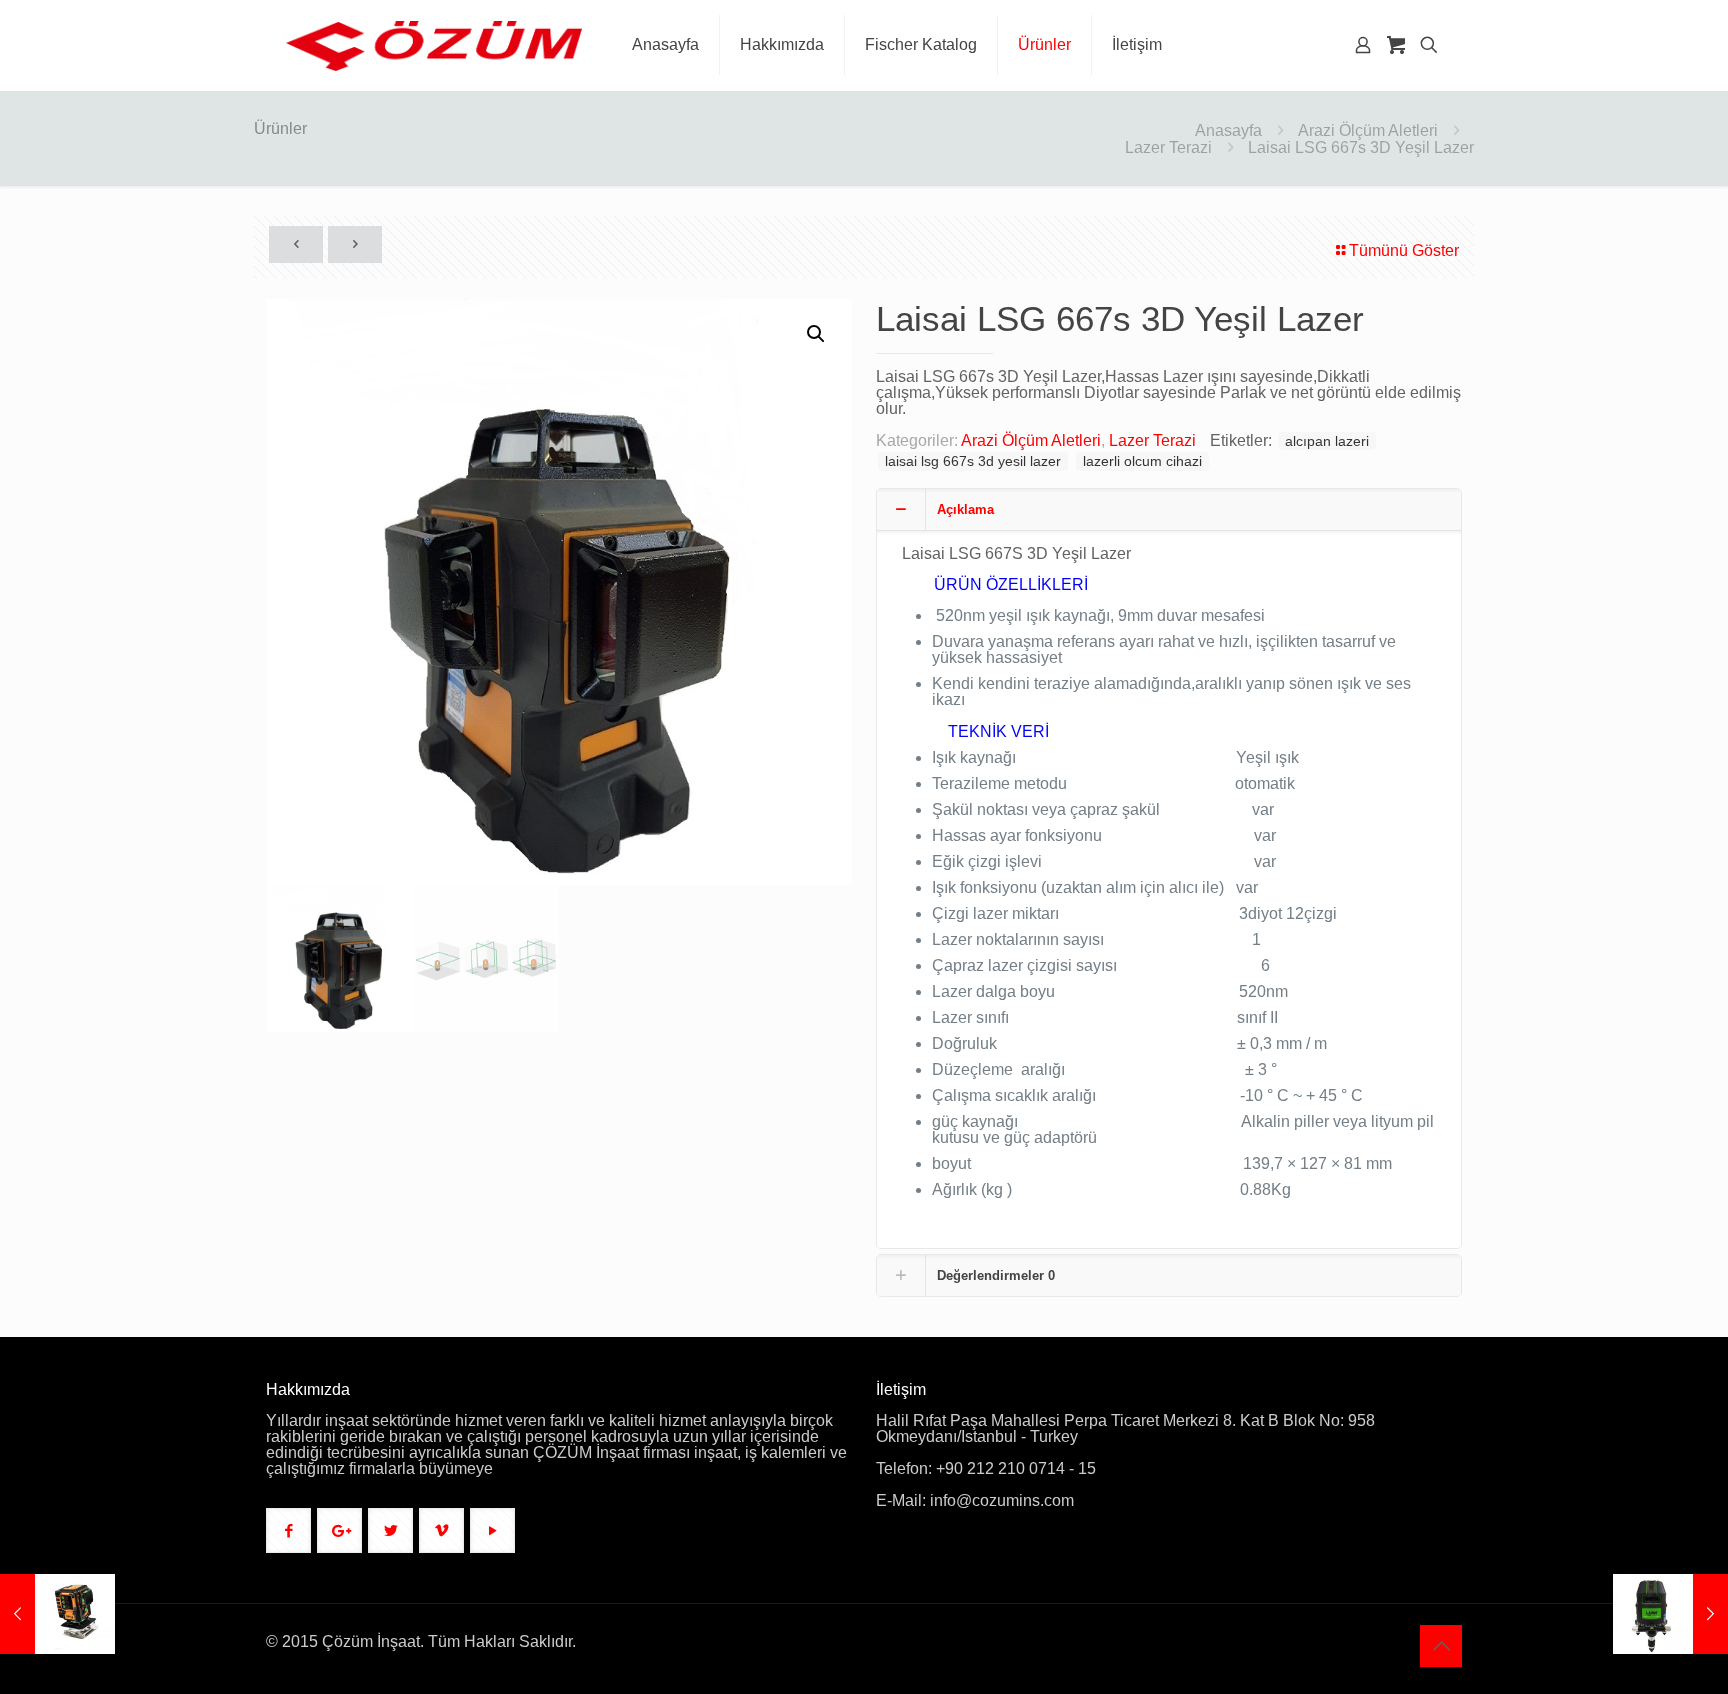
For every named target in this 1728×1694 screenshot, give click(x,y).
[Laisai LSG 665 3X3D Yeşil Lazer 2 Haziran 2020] (57, 1614)
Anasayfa (1228, 130)
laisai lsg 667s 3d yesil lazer (973, 461)
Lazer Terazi (1168, 147)
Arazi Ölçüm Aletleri (1368, 130)
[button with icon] (288, 1530)
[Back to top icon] (1441, 1646)
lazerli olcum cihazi (1142, 461)
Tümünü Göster (1404, 250)
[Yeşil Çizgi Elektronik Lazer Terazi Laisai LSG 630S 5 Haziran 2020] (1670, 1614)
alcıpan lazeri (1327, 441)
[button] (817, 334)
